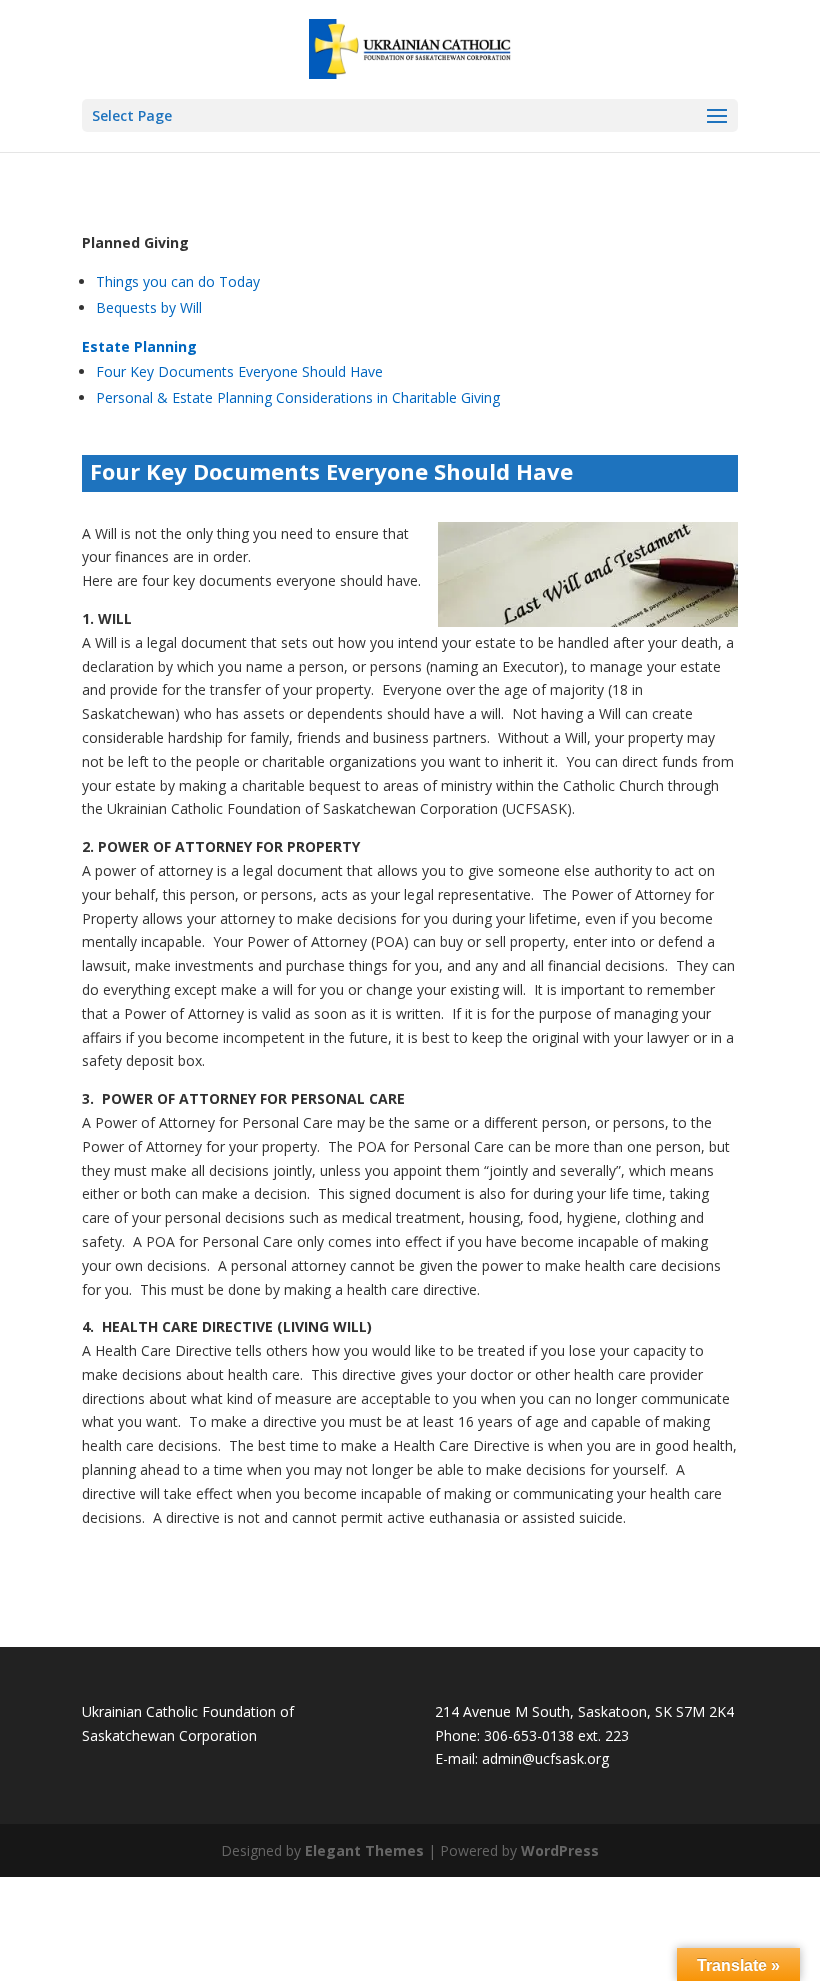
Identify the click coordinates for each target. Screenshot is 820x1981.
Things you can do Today (178, 281)
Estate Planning (139, 346)
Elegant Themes (364, 1850)
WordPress (560, 1850)
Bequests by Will (149, 307)
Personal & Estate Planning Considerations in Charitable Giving (298, 397)
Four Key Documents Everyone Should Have (239, 371)
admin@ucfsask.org (545, 1758)
